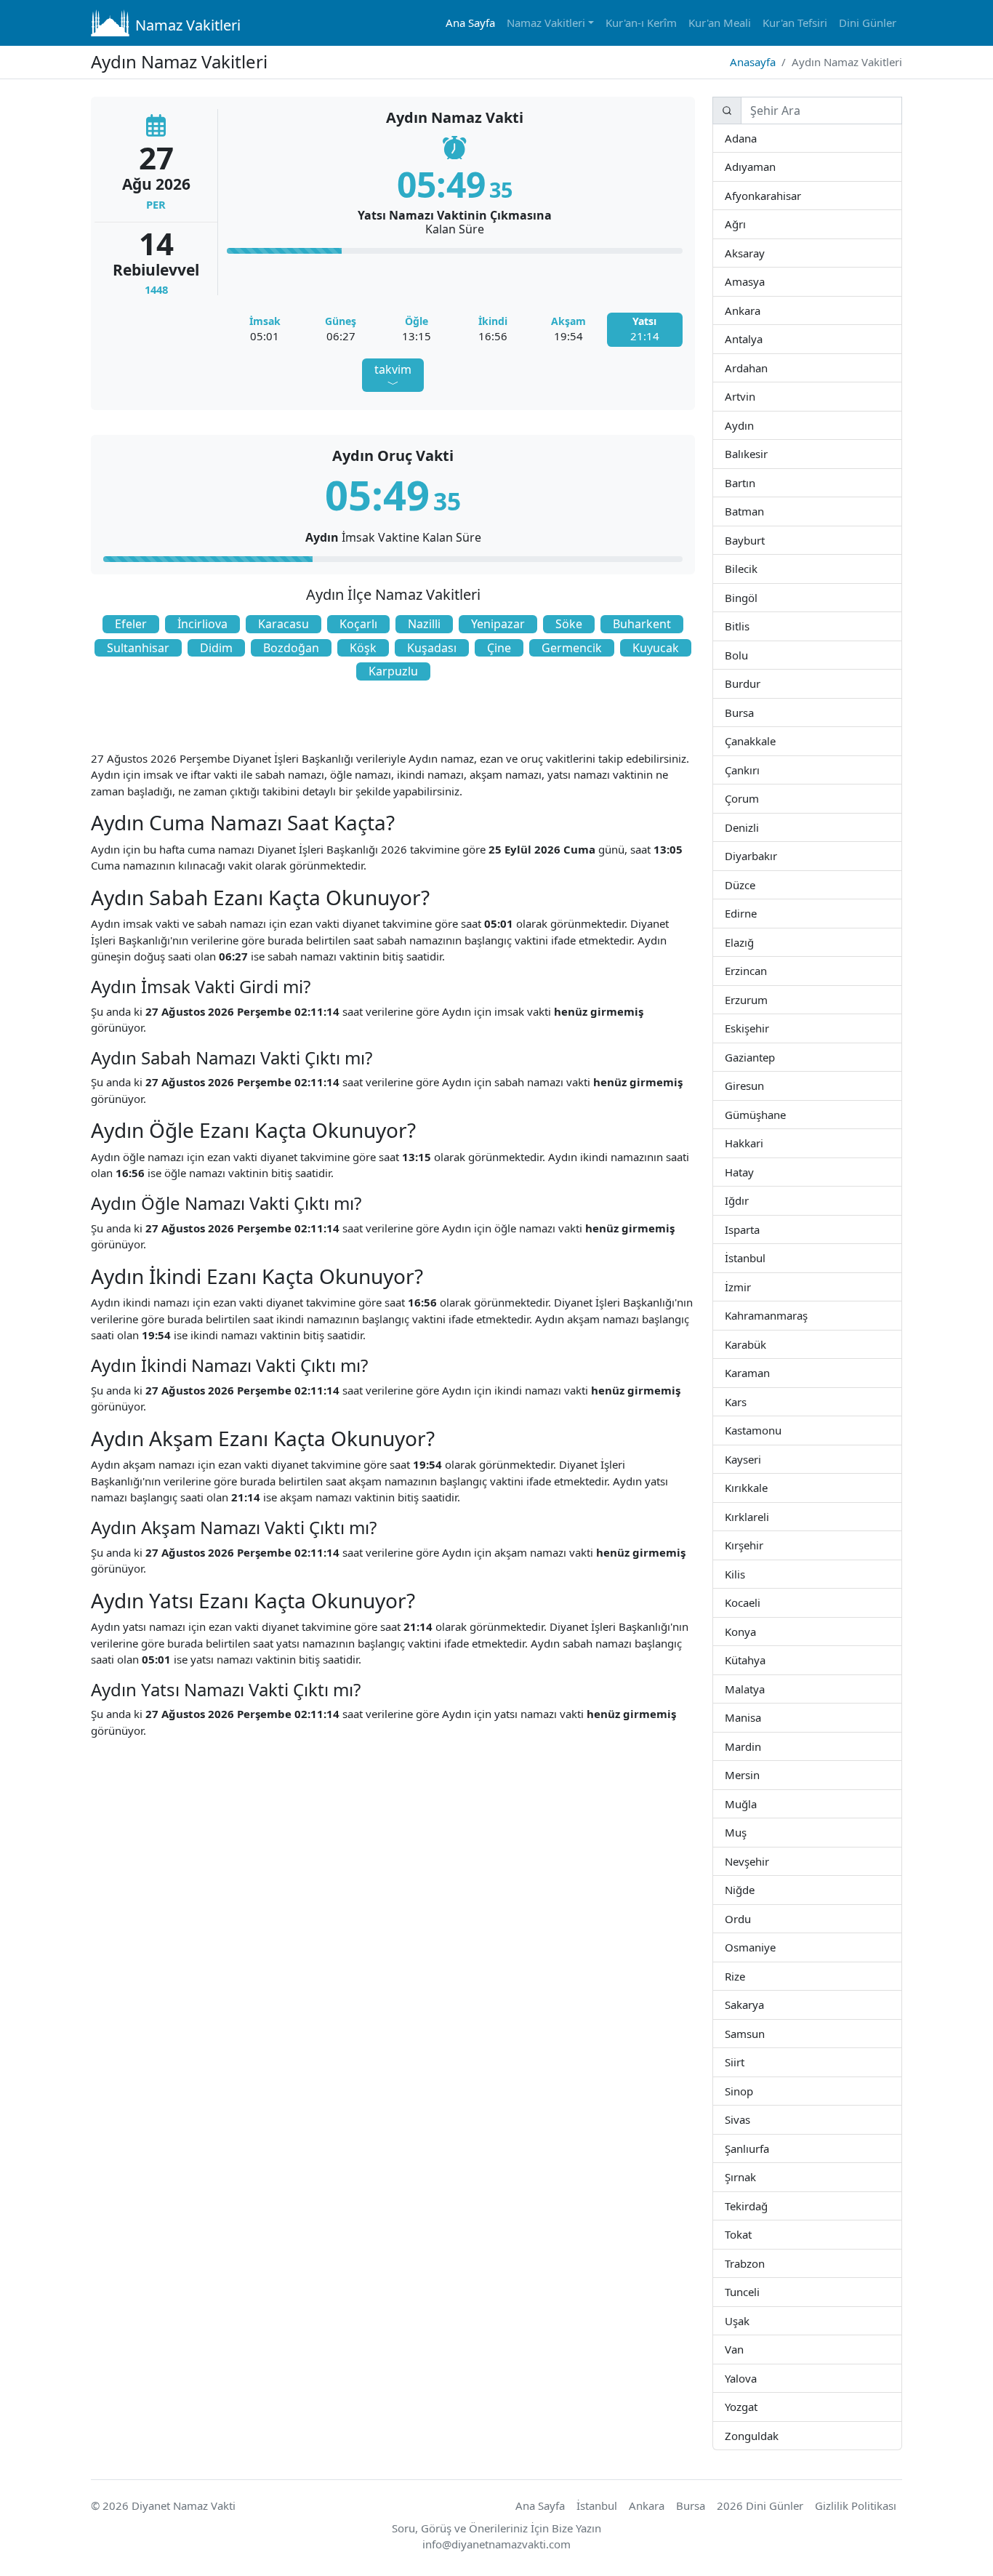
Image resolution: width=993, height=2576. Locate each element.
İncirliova (202, 624)
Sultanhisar (138, 648)
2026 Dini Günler (760, 2505)
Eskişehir (769, 1028)
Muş (746, 1832)
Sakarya (763, 2004)
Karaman (769, 1372)
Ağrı (745, 224)
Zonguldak (777, 2435)
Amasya (764, 281)
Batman (763, 511)
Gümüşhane (785, 1114)
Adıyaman (775, 166)
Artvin (754, 396)
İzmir (750, 1287)
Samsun (764, 2033)
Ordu (749, 1918)
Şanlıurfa (768, 2148)
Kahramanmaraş (807, 1315)
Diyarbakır (776, 855)
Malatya (764, 1689)
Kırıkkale (767, 1487)
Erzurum (767, 999)
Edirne (756, 913)
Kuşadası (432, 648)
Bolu (747, 655)
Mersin (759, 1774)
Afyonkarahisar (800, 195)
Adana (756, 138)
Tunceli (759, 2291)
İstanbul (765, 1257)
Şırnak (755, 2176)
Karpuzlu (393, 671)
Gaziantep (774, 1057)
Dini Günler (868, 23)
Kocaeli (760, 1602)
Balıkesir (767, 453)
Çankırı (759, 770)
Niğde (753, 1889)
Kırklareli (768, 1516)
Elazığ (753, 942)
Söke (569, 624)
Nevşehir (768, 1861)
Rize (744, 1976)
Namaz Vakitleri (188, 25)
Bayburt (764, 540)
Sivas (749, 2119)
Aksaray (764, 253)
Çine (499, 648)
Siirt (744, 2062)
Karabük (765, 1344)
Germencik (572, 648)
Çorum (758, 798)
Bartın (755, 482)
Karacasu (284, 624)
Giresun (763, 1085)
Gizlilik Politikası (856, 2505)
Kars (746, 1401)
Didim (216, 648)
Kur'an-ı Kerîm (641, 23)
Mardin (761, 1746)
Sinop (752, 2091)
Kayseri (760, 1459)
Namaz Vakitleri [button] (546, 23)
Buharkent (642, 624)
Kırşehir (763, 1545)
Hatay (753, 1172)
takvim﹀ (393, 377)
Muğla (756, 1803)
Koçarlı (358, 624)
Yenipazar (498, 624)
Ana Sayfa (470, 23)
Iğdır (761, 1200)
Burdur (760, 683)
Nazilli (424, 624)
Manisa (761, 1717)
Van (743, 2349)
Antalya (761, 338)
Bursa (753, 712)
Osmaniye (774, 1947)
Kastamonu (781, 1430)
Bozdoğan (291, 648)
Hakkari (762, 1143)
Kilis (744, 1574)
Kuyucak (656, 648)
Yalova (757, 2378)
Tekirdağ (767, 2206)
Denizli (758, 827)
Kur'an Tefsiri (795, 23)
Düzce (754, 884)
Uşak (748, 2320)
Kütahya (765, 1660)
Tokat (751, 2234)
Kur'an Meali (720, 23)
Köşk (363, 648)
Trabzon (764, 2263)
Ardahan (767, 368)
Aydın (753, 425)
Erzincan (767, 970)
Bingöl (757, 597)
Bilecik (757, 568)
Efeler (131, 624)
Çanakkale (775, 741)
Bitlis (749, 626)
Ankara (759, 310)
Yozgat (757, 2406)
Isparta (777, 1229)
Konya (755, 1631)
